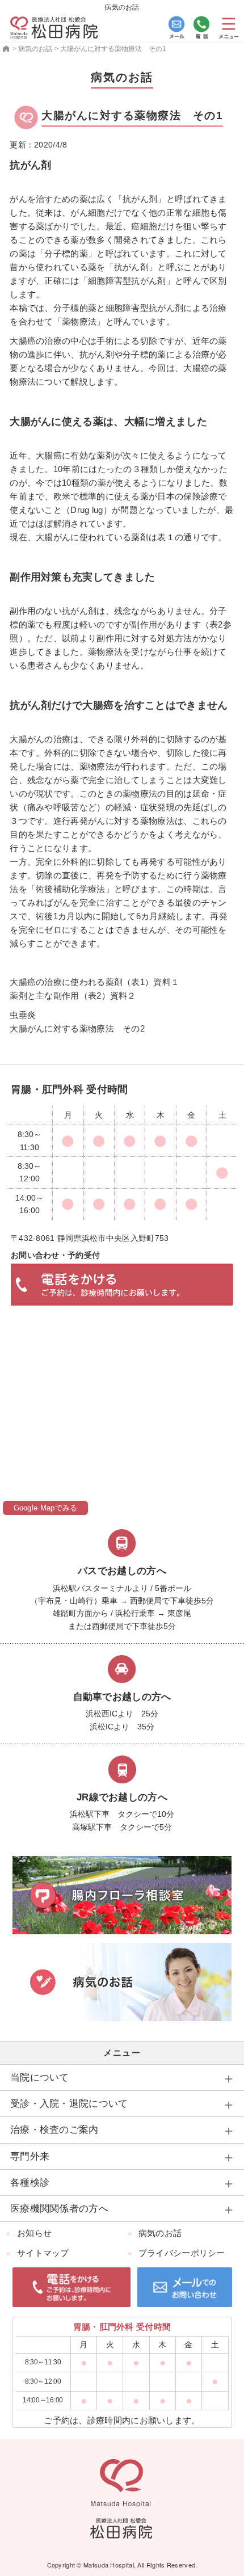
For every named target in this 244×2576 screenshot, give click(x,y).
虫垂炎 (23, 1015)
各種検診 (30, 2183)
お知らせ (34, 2233)
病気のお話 (160, 2233)
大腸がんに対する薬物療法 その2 (77, 1028)
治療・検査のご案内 (54, 2130)
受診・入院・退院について (69, 2104)
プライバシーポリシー (182, 2253)
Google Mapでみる (46, 1508)
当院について (40, 2078)
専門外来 (30, 2156)
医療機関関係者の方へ (59, 2209)
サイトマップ (43, 2253)
